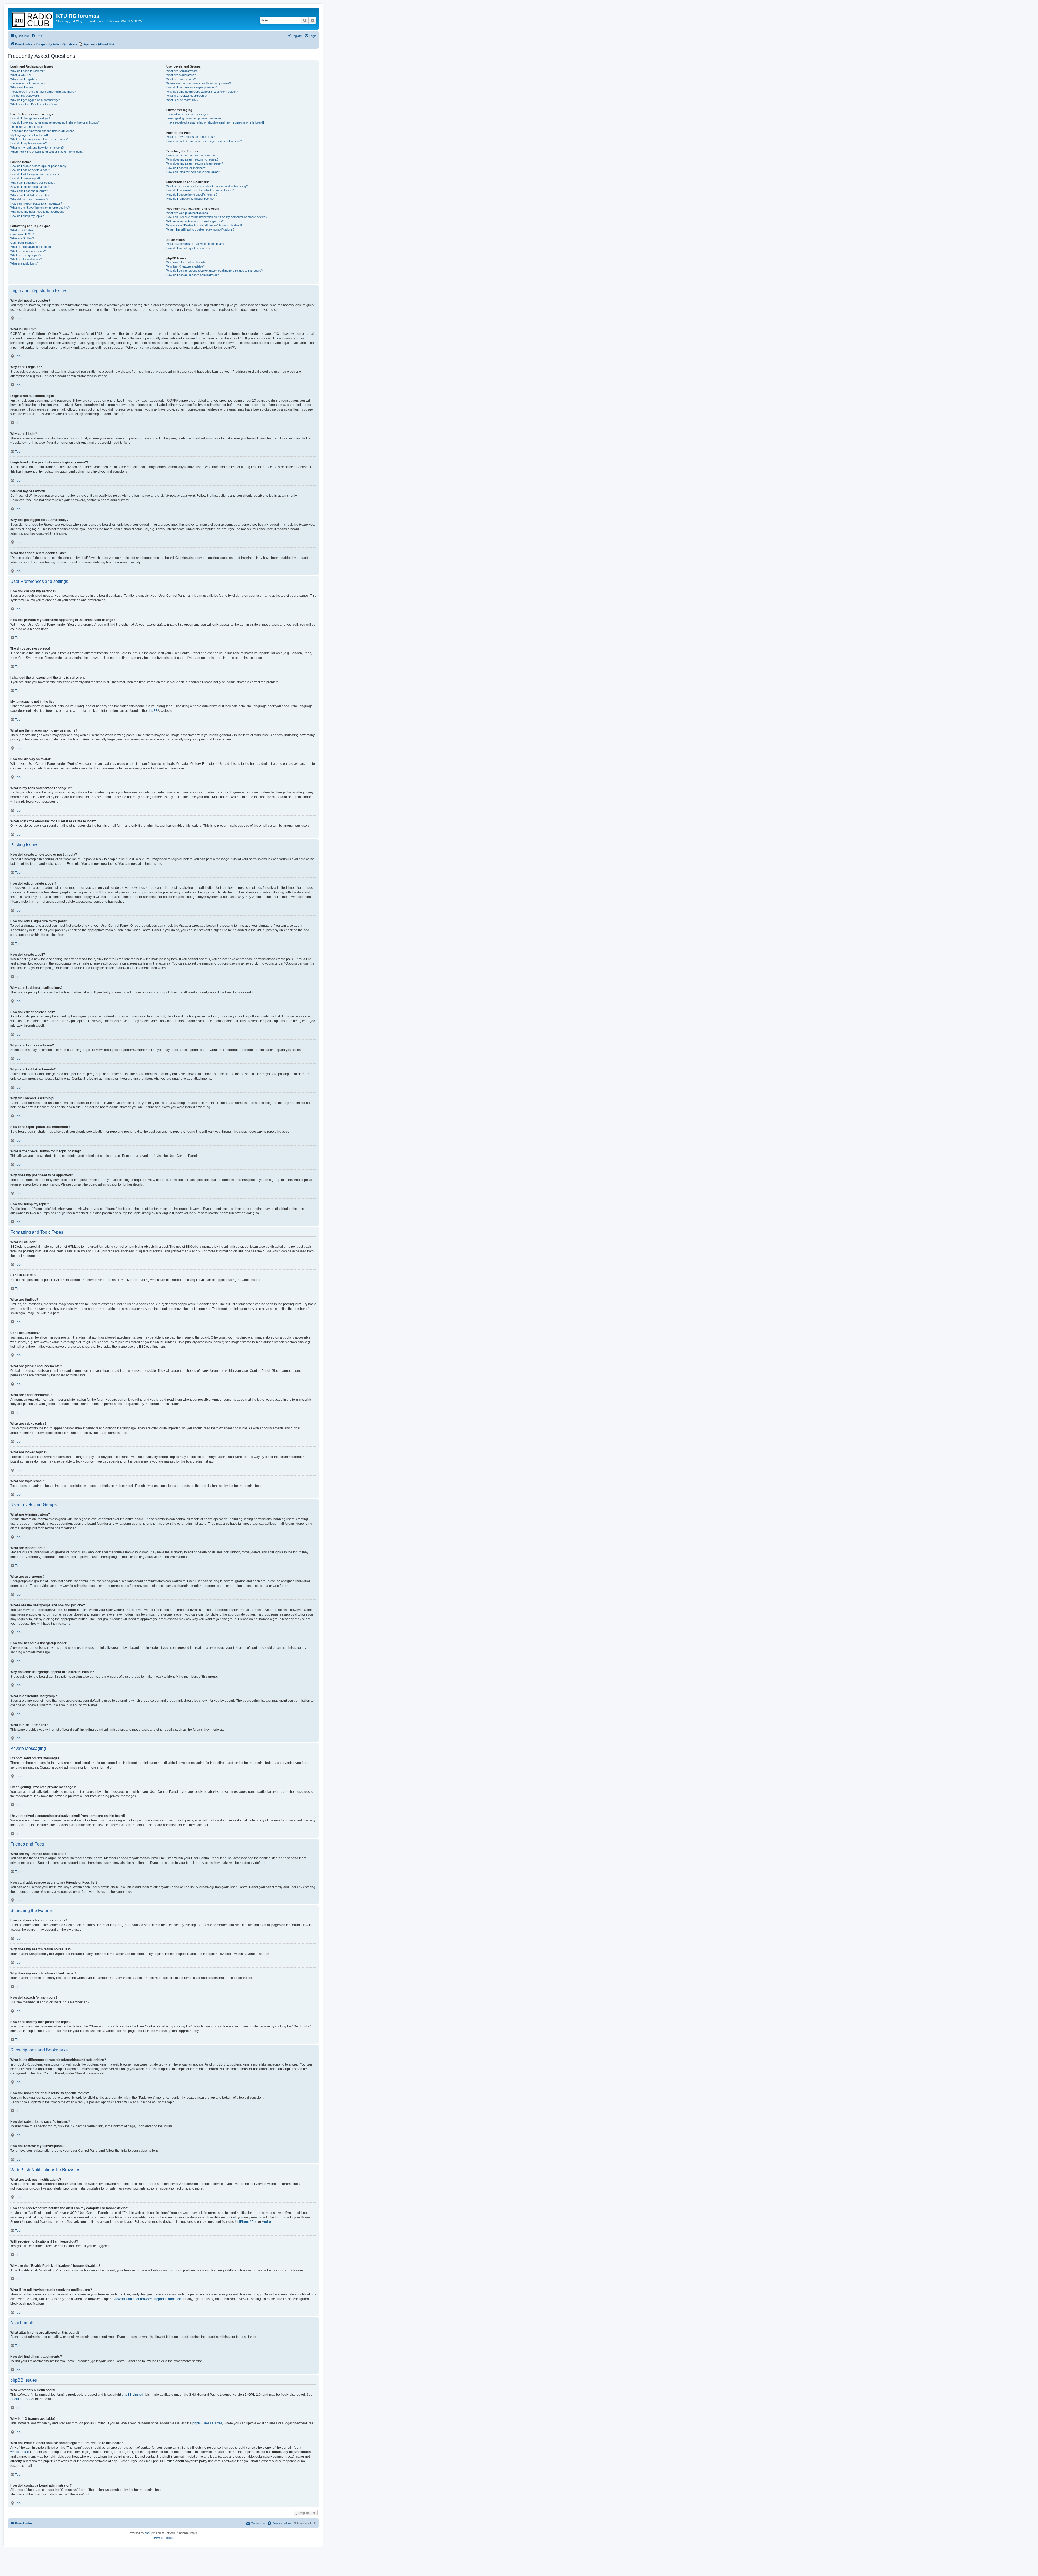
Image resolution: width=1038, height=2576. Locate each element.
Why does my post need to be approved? (37, 212)
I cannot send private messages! (188, 114)
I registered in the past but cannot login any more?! (43, 92)
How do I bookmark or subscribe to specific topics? (200, 190)
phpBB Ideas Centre (207, 2423)
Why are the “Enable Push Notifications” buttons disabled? (204, 225)
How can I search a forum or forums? (191, 155)
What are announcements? (28, 251)
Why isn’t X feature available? (185, 266)
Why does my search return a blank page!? (195, 163)
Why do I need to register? (28, 71)
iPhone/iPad (248, 2222)
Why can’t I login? (22, 87)
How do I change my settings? (30, 118)
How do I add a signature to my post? (35, 174)
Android (268, 2222)
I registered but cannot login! (29, 83)
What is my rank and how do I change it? (37, 148)
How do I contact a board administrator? (192, 275)
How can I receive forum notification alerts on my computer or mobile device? (217, 217)
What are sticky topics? (26, 255)
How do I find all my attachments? (188, 248)
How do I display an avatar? (29, 143)
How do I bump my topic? (27, 216)
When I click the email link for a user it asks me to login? (47, 152)
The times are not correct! (27, 127)
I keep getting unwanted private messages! (194, 118)
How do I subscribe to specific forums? (192, 195)
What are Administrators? (183, 71)
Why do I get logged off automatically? (35, 100)
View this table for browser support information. (148, 2299)
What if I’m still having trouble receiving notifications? (200, 229)
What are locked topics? (26, 259)
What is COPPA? (21, 75)
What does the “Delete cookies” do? (34, 104)
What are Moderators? (181, 75)
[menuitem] (36, 36)
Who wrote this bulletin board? (186, 262)
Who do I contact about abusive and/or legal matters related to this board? (214, 271)
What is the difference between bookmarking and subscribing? (207, 186)
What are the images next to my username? (39, 139)
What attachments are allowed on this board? (196, 244)
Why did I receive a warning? (29, 199)
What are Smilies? (22, 238)
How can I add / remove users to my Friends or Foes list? (204, 141)
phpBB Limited (132, 2395)
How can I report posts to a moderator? (36, 203)
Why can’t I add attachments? (30, 195)
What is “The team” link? (182, 100)
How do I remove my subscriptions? (190, 199)
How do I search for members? (187, 168)
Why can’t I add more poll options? (33, 183)
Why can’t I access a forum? (29, 191)
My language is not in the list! (29, 135)
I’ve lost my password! (25, 96)
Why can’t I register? (24, 79)
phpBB (153, 711)
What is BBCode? (22, 230)
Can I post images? (23, 243)
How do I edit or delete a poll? (29, 187)
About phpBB (20, 2399)
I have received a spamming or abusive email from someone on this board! (215, 122)
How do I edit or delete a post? (30, 170)
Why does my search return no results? (192, 159)
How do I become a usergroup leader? (191, 87)
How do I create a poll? (25, 178)
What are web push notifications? (188, 213)
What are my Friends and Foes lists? (190, 137)
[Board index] (33, 19)
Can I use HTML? (22, 234)
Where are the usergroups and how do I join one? (199, 83)
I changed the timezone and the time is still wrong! (43, 131)
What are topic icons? (24, 263)
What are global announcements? (32, 247)
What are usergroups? (181, 79)
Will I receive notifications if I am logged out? (195, 221)
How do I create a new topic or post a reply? (39, 166)
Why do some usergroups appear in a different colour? (202, 92)
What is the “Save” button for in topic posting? (40, 208)
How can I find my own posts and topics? (193, 172)
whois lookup (20, 2452)
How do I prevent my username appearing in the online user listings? (55, 122)
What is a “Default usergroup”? (186, 96)
